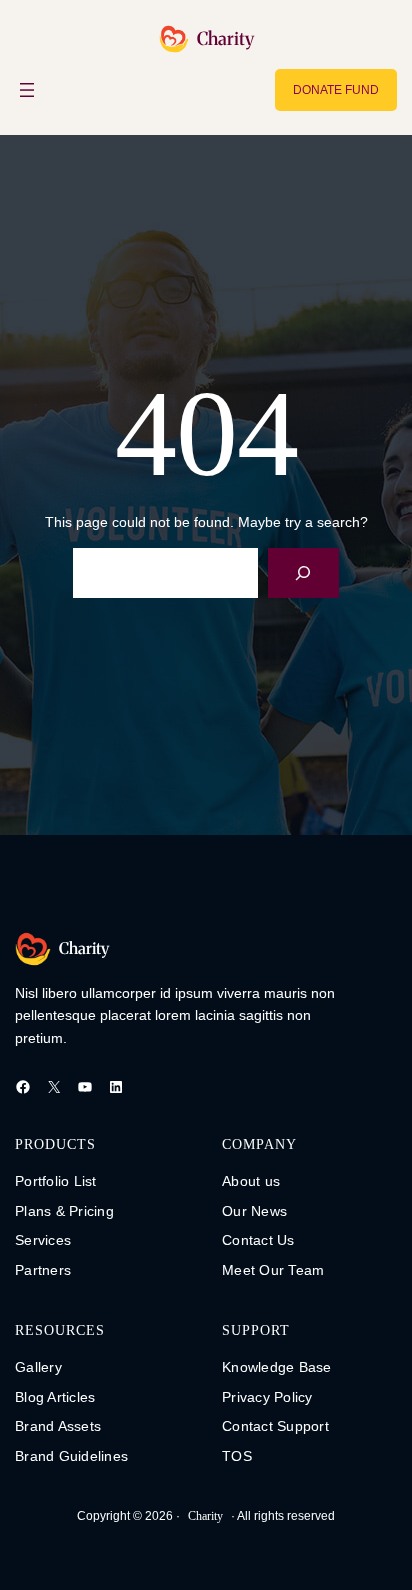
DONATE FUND (336, 90)
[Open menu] (27, 90)
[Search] (303, 572)
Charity (225, 38)
